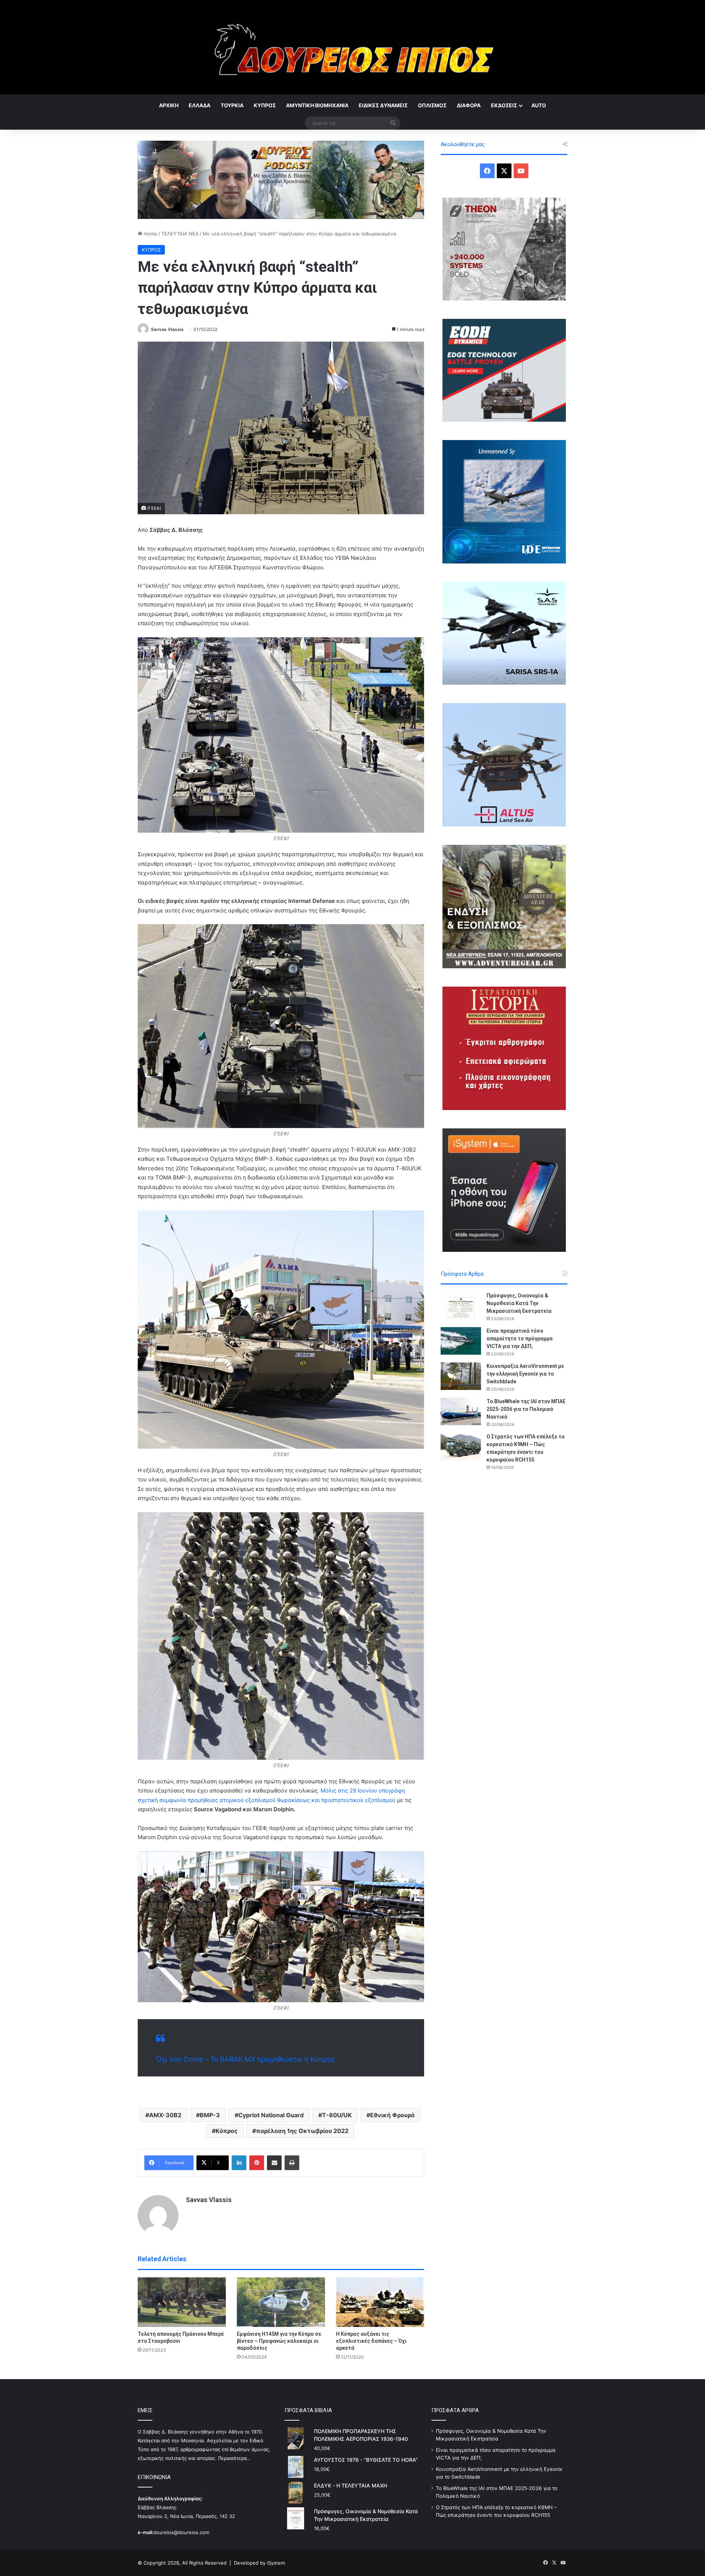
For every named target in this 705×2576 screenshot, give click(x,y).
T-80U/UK (337, 2115)
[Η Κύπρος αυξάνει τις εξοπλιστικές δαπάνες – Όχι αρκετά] (380, 2302)
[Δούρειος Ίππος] (353, 47)
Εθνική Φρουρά (392, 2115)
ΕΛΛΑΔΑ (200, 105)
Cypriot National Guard (271, 2115)
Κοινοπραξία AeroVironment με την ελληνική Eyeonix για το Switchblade (525, 1374)
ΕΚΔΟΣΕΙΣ (504, 105)
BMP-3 (210, 2115)
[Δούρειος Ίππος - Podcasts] (281, 179)
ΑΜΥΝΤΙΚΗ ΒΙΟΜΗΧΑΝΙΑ (317, 105)
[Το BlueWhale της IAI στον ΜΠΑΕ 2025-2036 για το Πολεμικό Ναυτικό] (461, 1411)
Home (150, 234)
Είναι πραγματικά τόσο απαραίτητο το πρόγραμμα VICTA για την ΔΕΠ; (520, 1339)
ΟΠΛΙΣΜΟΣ (432, 105)
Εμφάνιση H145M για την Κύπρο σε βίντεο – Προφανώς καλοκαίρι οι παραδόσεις (279, 2341)
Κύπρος (227, 2131)
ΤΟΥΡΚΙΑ (232, 105)
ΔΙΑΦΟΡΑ (469, 105)
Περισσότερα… (234, 2458)
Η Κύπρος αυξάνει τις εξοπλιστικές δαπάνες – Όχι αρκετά (371, 2341)
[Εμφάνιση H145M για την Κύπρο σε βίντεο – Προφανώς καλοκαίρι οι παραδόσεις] (281, 2302)
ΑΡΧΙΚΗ (169, 105)
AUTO (539, 105)
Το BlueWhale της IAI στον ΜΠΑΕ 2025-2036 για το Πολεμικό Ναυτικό (526, 1409)
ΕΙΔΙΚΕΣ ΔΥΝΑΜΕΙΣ (383, 105)
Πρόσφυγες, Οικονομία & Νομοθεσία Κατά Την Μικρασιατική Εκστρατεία (519, 1303)
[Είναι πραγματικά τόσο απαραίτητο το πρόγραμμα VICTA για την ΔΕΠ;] (461, 1341)
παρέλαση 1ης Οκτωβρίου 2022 (302, 2131)
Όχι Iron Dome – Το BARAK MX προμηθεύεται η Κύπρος (245, 2059)
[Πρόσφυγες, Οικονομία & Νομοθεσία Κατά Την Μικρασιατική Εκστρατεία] (461, 1306)
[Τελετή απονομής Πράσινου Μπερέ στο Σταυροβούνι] (182, 2302)
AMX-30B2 (165, 2115)
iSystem (276, 2563)
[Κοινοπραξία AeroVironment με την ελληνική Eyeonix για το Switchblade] (461, 1376)
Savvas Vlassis (167, 329)
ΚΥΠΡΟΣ (265, 105)
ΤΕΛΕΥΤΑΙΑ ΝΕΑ (180, 234)
